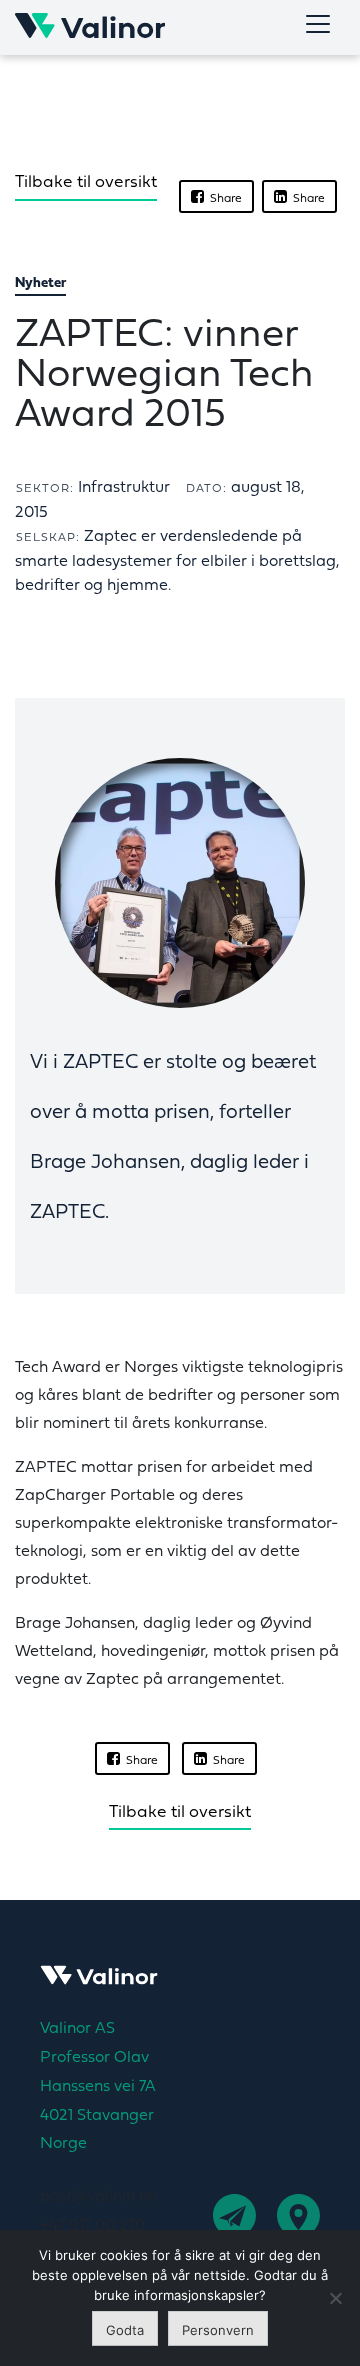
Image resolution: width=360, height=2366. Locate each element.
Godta (125, 2330)
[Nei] (335, 2298)
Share (223, 199)
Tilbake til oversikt (86, 182)
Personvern (218, 2330)
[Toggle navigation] (318, 24)
